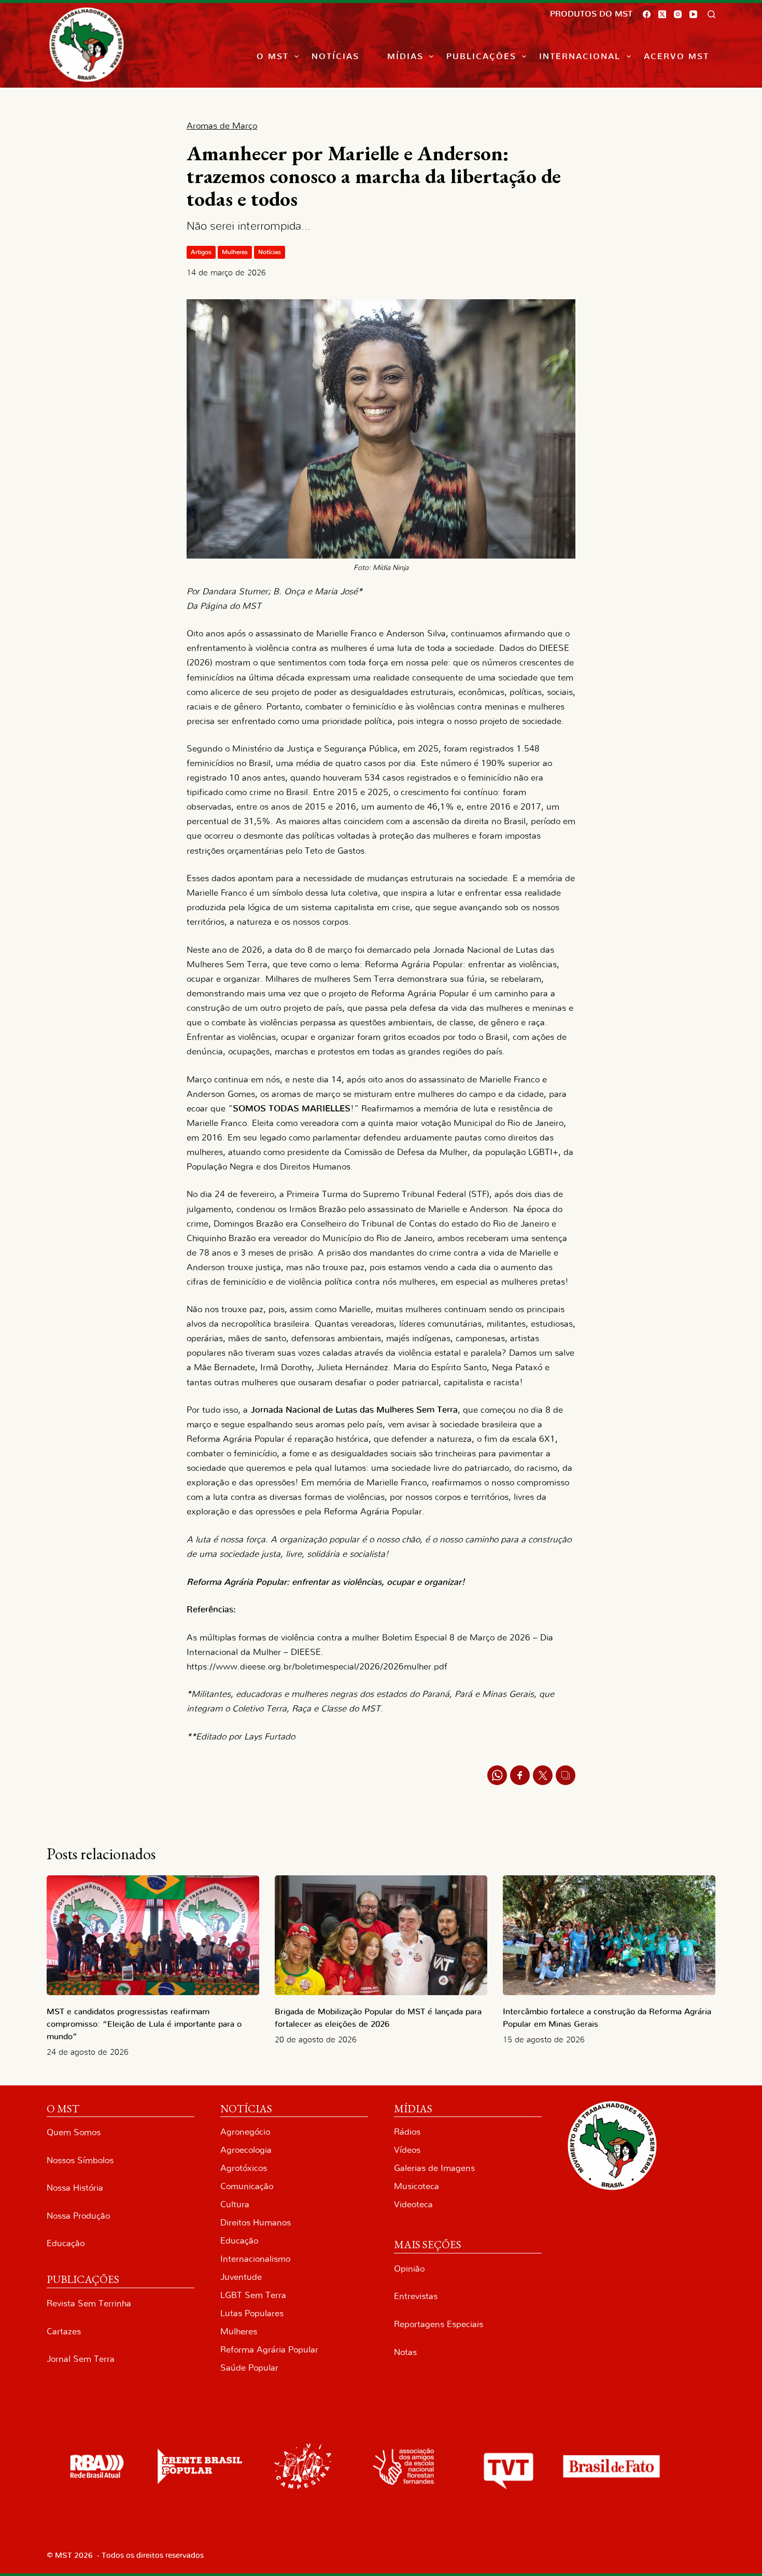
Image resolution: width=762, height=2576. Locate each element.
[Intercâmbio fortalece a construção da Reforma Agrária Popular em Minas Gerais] (609, 1935)
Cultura (235, 2204)
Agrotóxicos (244, 2168)
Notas (405, 2352)
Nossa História (75, 2188)
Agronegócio (245, 2132)
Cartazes (64, 2331)
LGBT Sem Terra (253, 2295)
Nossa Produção (78, 2216)
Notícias (335, 57)
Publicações (481, 57)
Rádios (407, 2132)
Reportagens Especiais (439, 2324)
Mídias (405, 57)
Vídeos (407, 2150)
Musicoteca (417, 2186)
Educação (66, 2243)
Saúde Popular (249, 2368)
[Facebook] (647, 14)
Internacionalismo (255, 2259)
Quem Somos (74, 2132)
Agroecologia (246, 2150)
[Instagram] (678, 14)
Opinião (409, 2269)
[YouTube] (693, 14)
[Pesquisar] (711, 14)
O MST (273, 57)
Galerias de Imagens (434, 2168)
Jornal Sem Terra (81, 2359)
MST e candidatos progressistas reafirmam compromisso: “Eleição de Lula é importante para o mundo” (144, 2024)
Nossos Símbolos (80, 2160)
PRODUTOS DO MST (591, 14)
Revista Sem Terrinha (89, 2303)
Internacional (580, 57)
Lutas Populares (252, 2313)
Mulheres (235, 252)
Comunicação (247, 2186)
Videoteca (413, 2204)
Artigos (201, 252)
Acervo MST (676, 57)
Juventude (241, 2277)
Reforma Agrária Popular (269, 2350)
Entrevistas (416, 2296)
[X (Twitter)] (662, 14)
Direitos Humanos (256, 2223)
